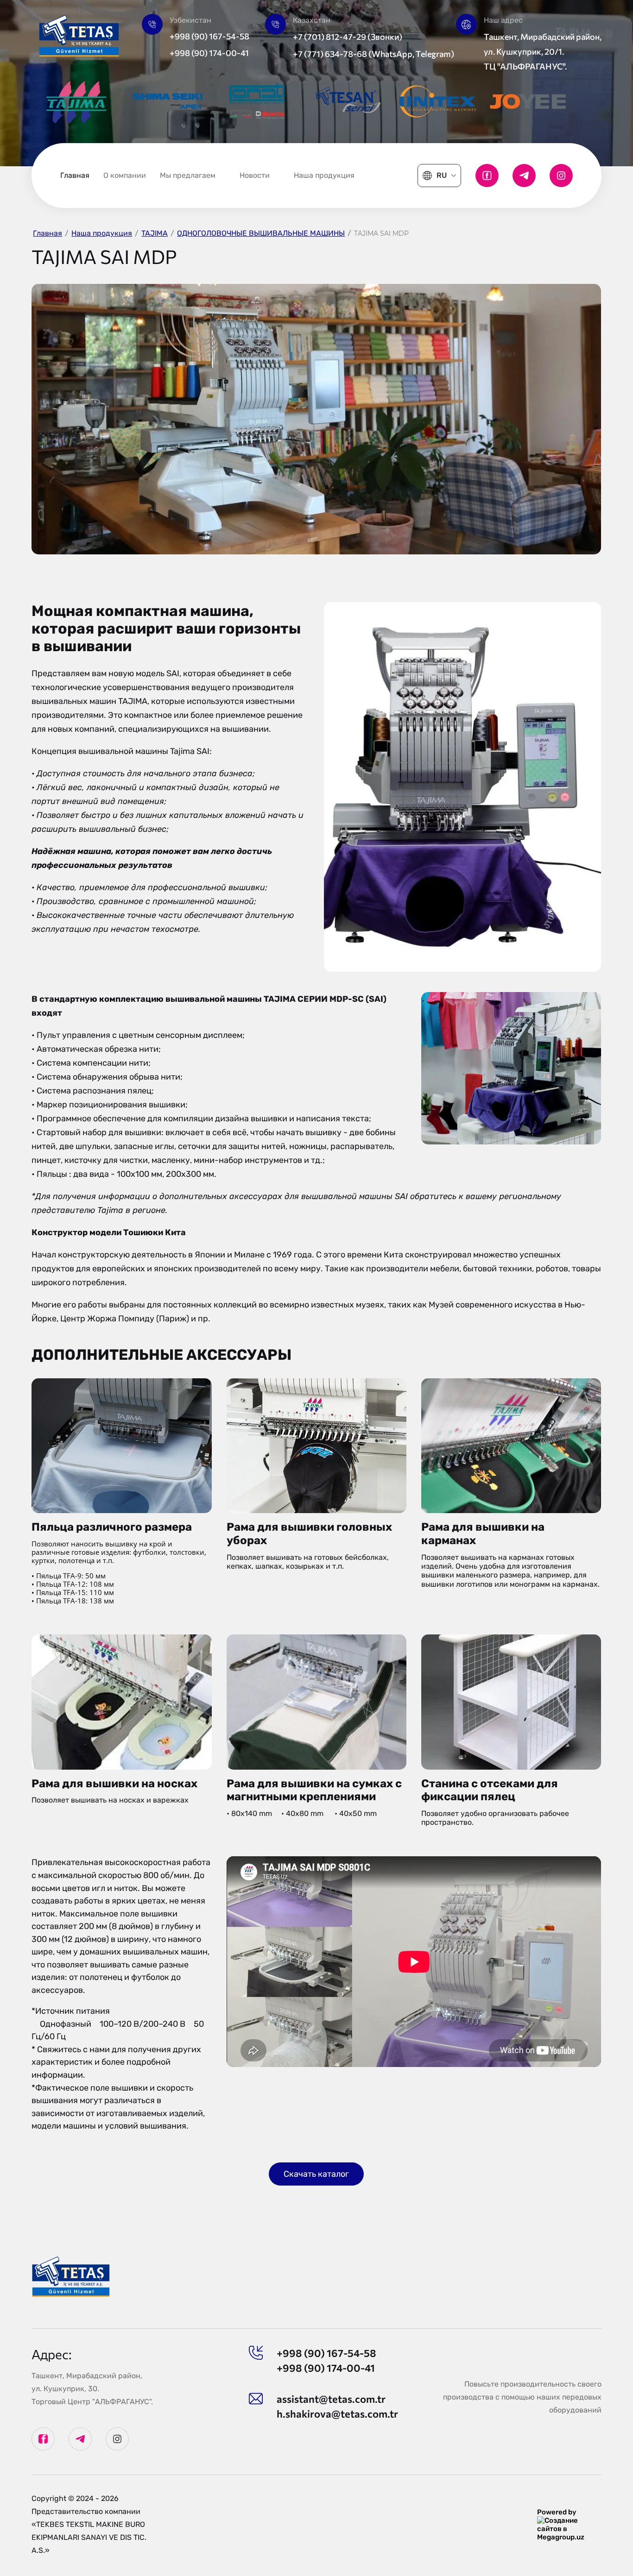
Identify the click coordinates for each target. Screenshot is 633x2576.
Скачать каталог (316, 2174)
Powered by (557, 2512)
